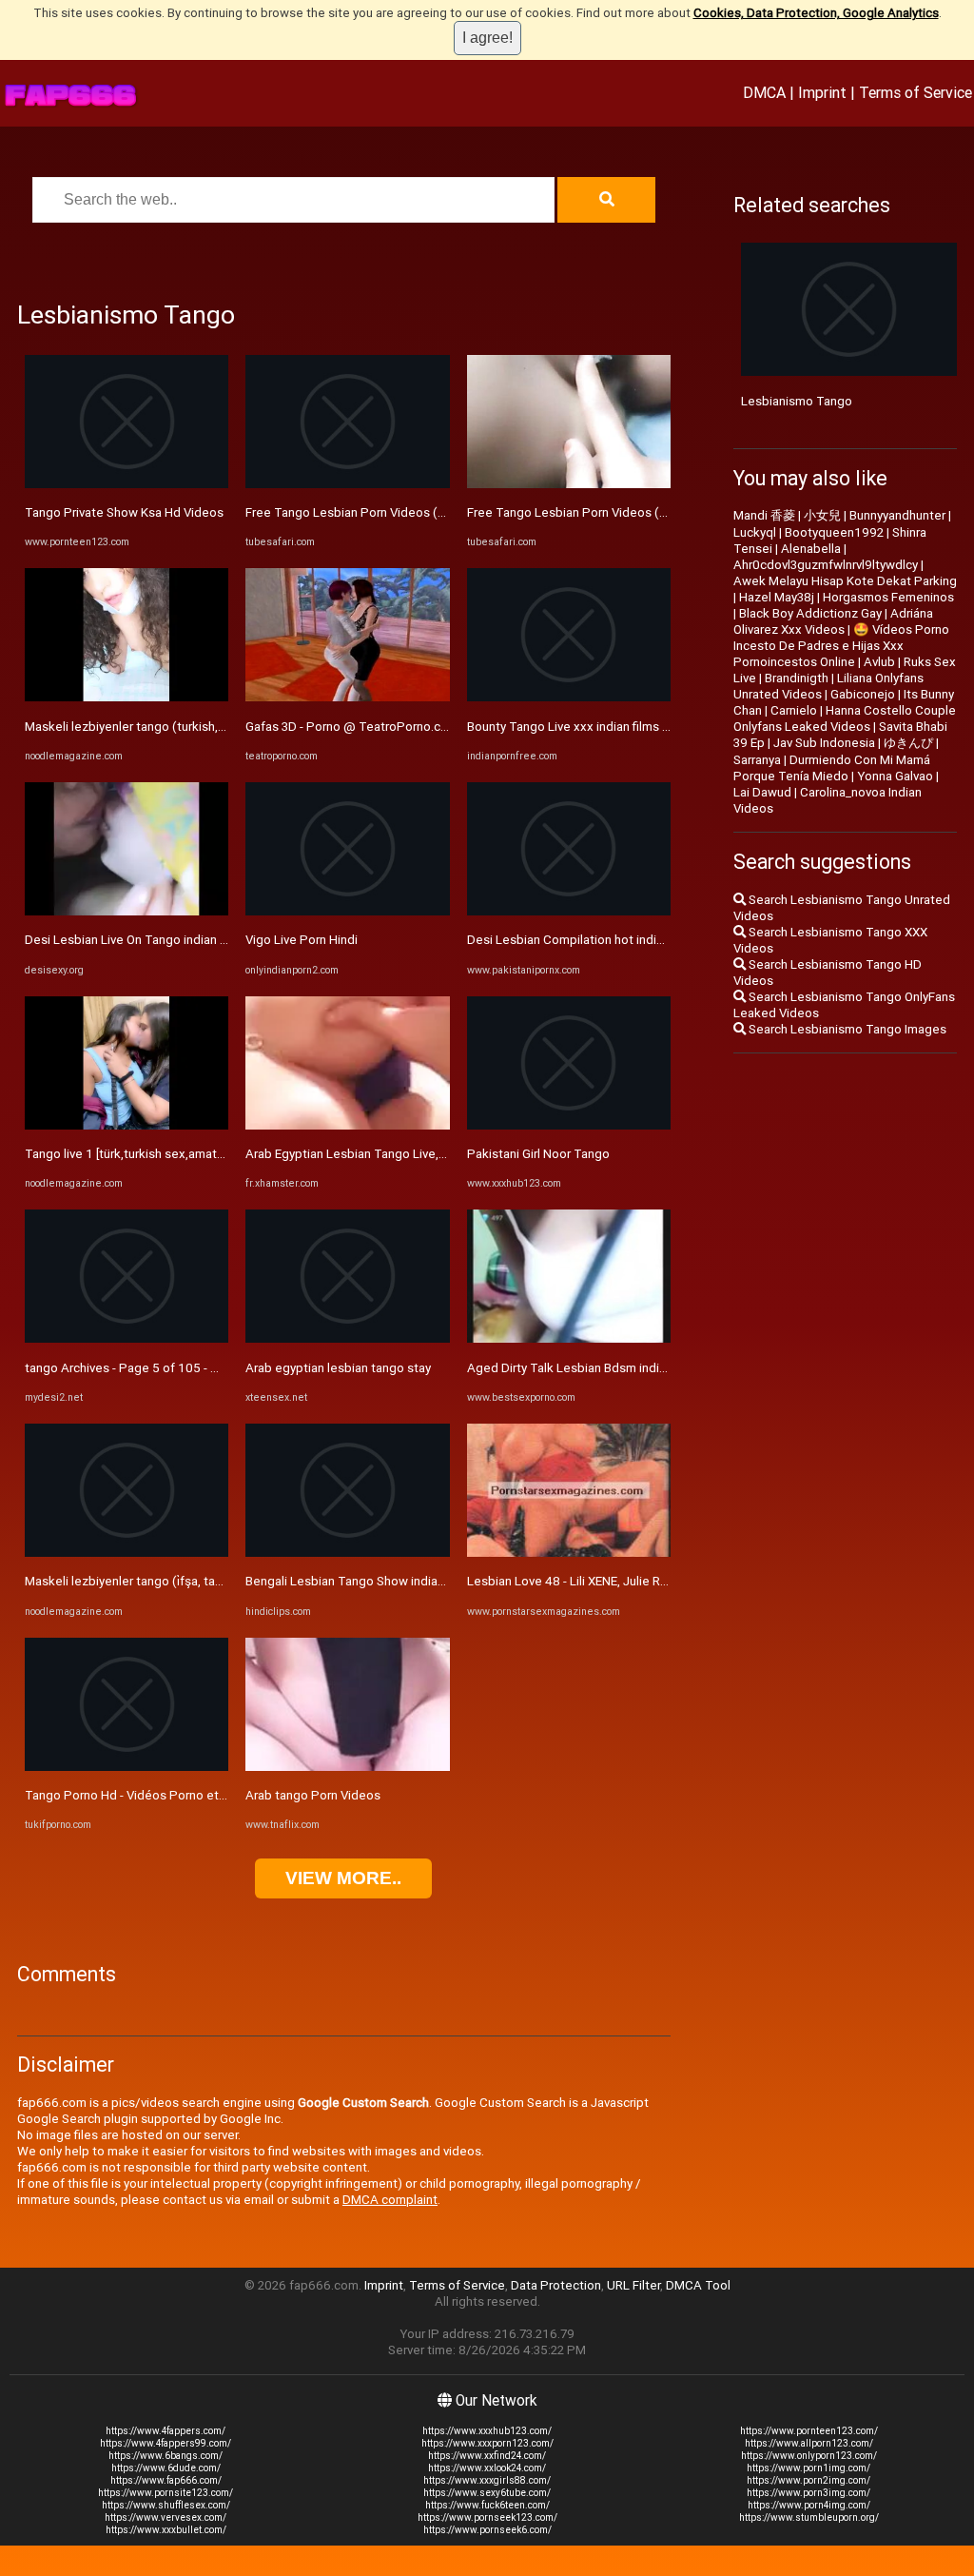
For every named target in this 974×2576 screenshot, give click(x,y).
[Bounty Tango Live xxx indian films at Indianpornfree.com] (569, 697)
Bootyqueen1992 (834, 532)
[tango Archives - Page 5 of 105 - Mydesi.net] (127, 1338)
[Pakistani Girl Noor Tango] (569, 1125)
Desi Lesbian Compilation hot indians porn (586, 940)
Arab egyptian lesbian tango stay (338, 1368)
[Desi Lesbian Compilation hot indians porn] (569, 911)
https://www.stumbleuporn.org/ (809, 2517)
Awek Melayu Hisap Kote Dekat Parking (845, 581)
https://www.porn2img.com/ (808, 2480)
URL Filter (633, 2285)
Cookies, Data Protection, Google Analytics (816, 13)
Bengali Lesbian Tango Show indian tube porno (378, 1581)
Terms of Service (916, 92)
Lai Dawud (762, 792)
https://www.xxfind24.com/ (487, 2456)
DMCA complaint (390, 2200)
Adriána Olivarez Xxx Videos (833, 621)
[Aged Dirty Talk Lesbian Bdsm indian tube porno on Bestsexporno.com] (569, 1338)
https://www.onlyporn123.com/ (809, 2456)
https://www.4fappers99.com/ (166, 2443)
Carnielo (794, 710)
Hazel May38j (777, 597)
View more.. (343, 1878)
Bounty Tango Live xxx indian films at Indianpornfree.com (627, 727)
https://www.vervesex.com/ (166, 2517)
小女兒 (822, 515)
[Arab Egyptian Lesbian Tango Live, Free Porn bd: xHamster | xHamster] (347, 1125)
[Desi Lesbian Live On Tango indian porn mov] (127, 911)
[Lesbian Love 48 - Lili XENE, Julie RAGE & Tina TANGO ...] (569, 1553)
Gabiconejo (863, 694)
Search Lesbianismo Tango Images (846, 1029)
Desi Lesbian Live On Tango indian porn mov (148, 940)
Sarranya (757, 760)
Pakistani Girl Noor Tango (538, 1154)
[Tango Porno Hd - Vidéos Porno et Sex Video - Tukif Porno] (127, 1767)
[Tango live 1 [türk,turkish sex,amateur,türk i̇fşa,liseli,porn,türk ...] (127, 1125)
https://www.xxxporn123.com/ (487, 2443)
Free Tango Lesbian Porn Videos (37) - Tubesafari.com (399, 512)
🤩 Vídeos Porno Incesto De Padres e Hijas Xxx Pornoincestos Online (841, 646)
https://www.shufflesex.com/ (166, 2505)
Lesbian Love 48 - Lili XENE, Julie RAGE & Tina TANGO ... (623, 1581)
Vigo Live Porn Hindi (302, 940)
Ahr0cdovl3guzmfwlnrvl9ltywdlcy (826, 565)
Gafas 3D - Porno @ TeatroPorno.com (352, 727)
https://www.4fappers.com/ (166, 2431)
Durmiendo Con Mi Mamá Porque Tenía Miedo (832, 768)
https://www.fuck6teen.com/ (487, 2505)
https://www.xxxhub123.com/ (487, 2431)
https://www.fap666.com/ (166, 2480)
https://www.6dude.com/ (166, 2468)
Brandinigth (797, 678)
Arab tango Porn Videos (313, 1795)
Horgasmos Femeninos (888, 597)
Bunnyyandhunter (897, 515)
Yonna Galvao (895, 776)
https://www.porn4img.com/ (809, 2505)
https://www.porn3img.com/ (808, 2493)
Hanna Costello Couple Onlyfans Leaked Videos (845, 718)
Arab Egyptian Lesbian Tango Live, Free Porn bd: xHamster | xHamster (442, 1154)
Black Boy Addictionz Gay (810, 613)
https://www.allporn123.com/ (809, 2443)
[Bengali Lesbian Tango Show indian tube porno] (347, 1553)
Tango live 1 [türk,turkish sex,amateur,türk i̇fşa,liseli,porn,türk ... (200, 1154)
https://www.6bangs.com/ (166, 2456)
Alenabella (811, 549)
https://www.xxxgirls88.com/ (487, 2480)
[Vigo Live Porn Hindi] (347, 911)
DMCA (764, 92)
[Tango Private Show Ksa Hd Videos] (127, 484)
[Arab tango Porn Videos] (347, 1767)
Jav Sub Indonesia (824, 743)
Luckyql (755, 532)
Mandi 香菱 (764, 515)
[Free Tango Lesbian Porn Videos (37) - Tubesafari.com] (347, 484)
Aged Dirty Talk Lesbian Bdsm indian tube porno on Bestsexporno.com (667, 1368)
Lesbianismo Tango (797, 401)
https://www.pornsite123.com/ (166, 2493)
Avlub (879, 662)
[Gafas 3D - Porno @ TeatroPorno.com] (347, 697)
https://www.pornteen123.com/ (809, 2431)
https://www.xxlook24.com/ (487, 2468)
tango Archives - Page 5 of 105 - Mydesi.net (149, 1368)
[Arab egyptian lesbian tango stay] (347, 1338)
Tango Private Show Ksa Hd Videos (124, 512)
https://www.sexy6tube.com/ (487, 2493)
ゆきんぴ (908, 743)
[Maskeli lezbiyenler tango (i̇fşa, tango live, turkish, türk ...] (127, 1553)
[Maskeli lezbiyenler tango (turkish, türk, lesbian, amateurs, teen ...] (127, 697)
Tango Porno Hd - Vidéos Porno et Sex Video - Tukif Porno (190, 1795)
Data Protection (556, 2285)
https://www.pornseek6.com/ (487, 2530)
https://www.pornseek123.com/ (487, 2517)
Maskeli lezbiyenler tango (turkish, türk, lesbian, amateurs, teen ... (208, 727)
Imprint (822, 92)
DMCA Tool (698, 2285)
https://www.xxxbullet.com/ (166, 2530)
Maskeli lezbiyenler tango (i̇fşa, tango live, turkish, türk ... (183, 1581)
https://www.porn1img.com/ (808, 2468)
